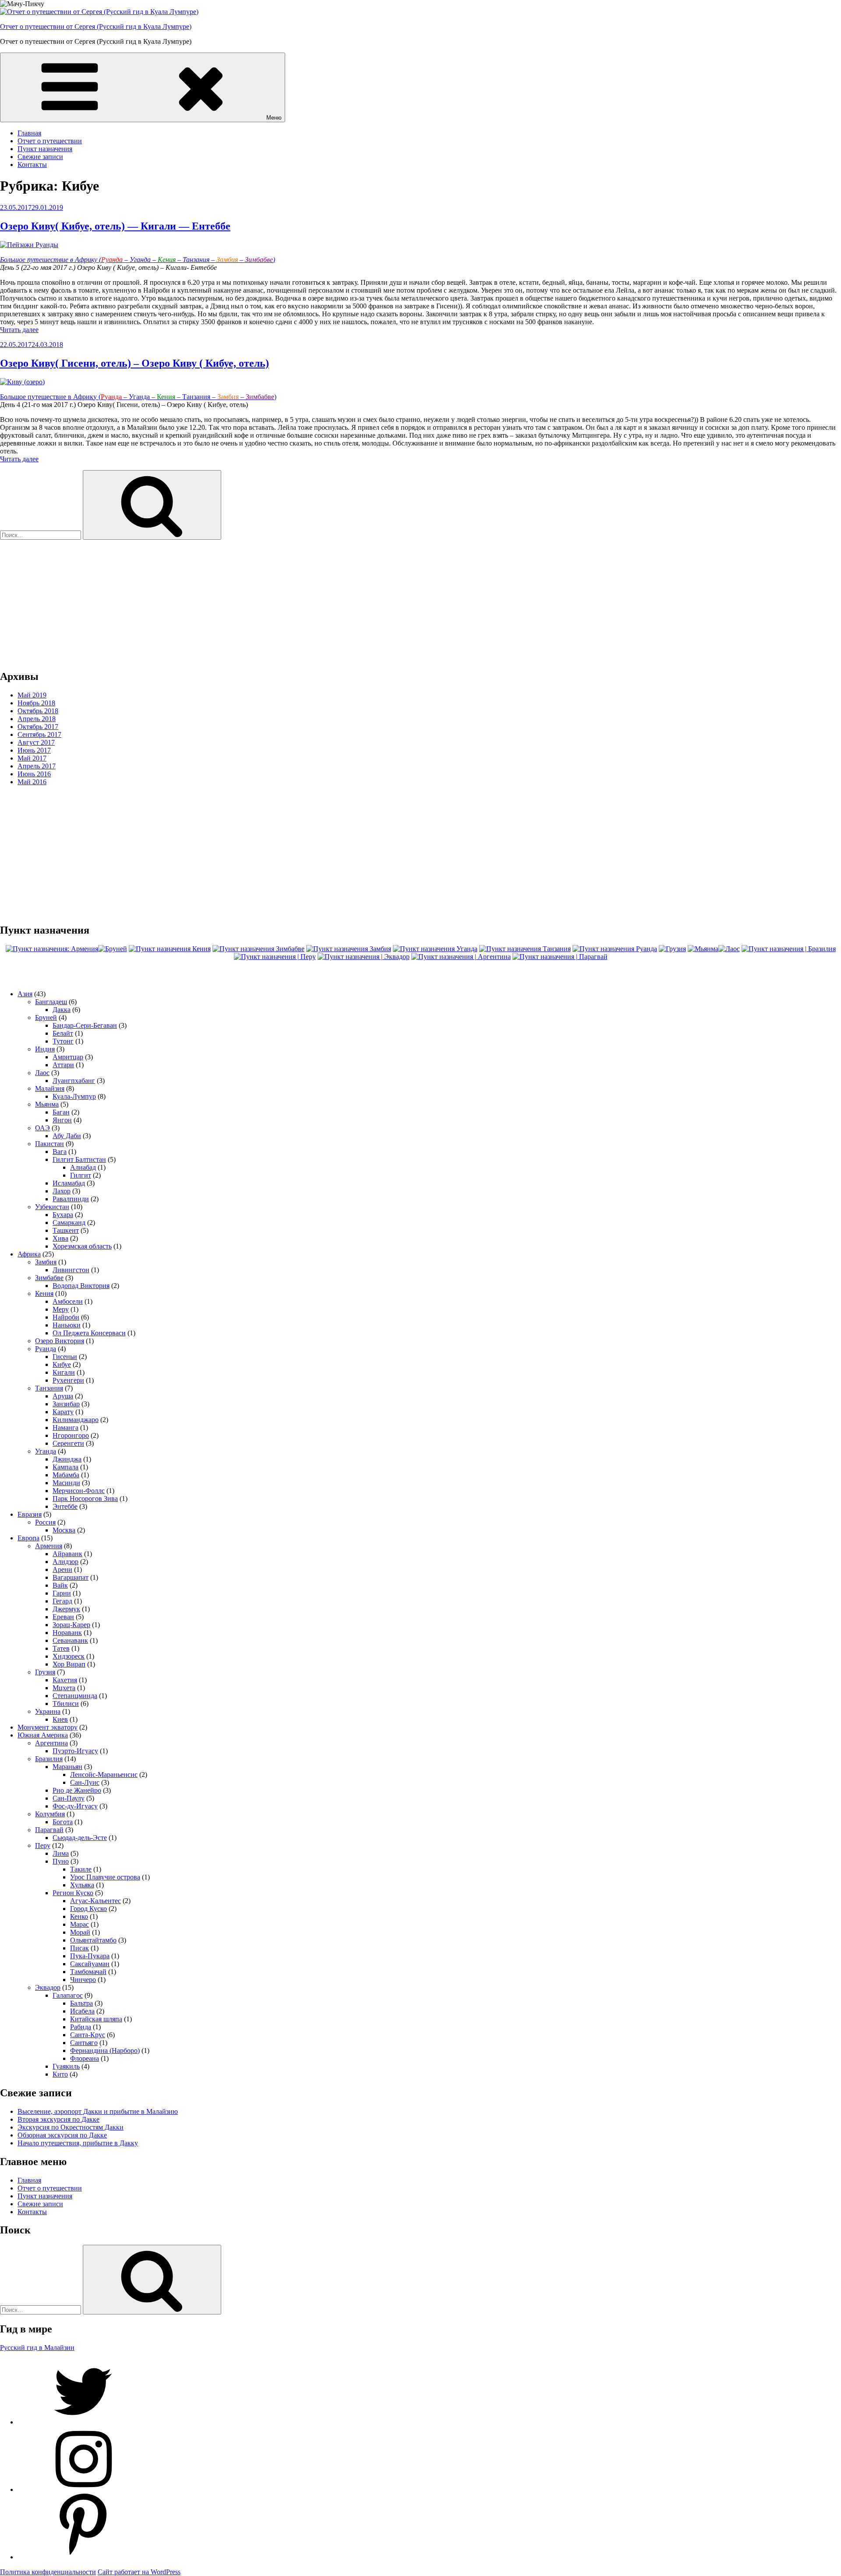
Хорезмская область (82, 1246)
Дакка (62, 1010)
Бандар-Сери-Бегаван (85, 1025)
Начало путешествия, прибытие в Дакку (78, 2143)
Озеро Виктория (60, 1341)
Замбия (46, 1262)
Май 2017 (32, 758)
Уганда (46, 1451)
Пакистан (49, 1144)
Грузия (45, 1672)
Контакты (32, 165)
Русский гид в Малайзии (37, 2348)
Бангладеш (51, 1002)
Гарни (62, 1593)
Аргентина (51, 1743)
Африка (29, 1254)
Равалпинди (71, 1199)
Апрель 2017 (37, 766)
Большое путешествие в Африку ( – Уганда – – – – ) (138, 260)
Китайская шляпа (96, 2019)
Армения (49, 1546)
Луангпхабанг (74, 1081)
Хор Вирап (69, 1664)
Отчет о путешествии (50, 141)
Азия (25, 994)
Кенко (79, 1916)
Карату (63, 1412)
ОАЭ (42, 1128)
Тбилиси (66, 1704)
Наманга (65, 1428)
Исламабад (69, 1183)
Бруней (46, 1017)
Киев (60, 1719)
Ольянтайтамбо (93, 1940)
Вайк (60, 1585)
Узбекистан (52, 1207)
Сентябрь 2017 (39, 734)
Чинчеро (83, 1980)
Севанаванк (70, 1640)
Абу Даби (67, 1136)
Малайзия (50, 1088)
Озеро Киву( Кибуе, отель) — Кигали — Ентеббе (115, 226)
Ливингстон (71, 1270)
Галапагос (68, 1995)
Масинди (66, 1483)
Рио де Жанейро (77, 1790)
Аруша (63, 1396)
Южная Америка (43, 1735)
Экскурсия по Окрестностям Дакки (71, 2127)
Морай (80, 1932)
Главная (29, 133)
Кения (44, 1293)
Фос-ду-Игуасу (75, 1806)
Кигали (64, 1372)
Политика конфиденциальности (48, 2572)
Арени (62, 1569)
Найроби (66, 1317)
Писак (80, 1948)
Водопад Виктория (81, 1286)
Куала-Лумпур (74, 1096)
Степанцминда (75, 1696)
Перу (43, 1845)
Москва (64, 1530)
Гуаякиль (66, 2066)
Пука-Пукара (90, 1956)
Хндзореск (69, 1656)
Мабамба (66, 1475)
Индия (45, 1049)
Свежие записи (40, 157)
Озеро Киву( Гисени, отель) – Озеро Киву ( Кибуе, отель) (134, 363)
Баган (61, 1112)
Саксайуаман (90, 1964)
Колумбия (50, 1814)
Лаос (42, 1073)
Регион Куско (73, 1893)
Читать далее (19, 330)
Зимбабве (49, 1278)
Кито (60, 2074)
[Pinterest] (83, 2557)
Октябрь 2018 (38, 711)
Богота (63, 1822)
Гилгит (81, 1175)
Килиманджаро (76, 1420)
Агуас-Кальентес (95, 1901)
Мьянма (47, 1104)
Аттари (63, 1065)
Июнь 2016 (34, 774)
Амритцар (68, 1057)
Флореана (85, 2058)
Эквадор (48, 1987)
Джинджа (67, 1459)
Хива (60, 1238)
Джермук (66, 1609)
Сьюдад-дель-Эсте (80, 1838)
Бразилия (49, 1759)
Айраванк (67, 1554)
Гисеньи (65, 1357)
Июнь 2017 (34, 750)
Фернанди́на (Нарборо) (105, 2051)
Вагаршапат (71, 1577)
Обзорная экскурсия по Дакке (62, 2135)
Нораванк (67, 1633)
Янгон (62, 1120)
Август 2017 (36, 742)
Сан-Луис (85, 1782)
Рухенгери (68, 1380)
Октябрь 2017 (38, 727)
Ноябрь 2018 (36, 703)
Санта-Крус (88, 2035)
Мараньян (67, 1767)
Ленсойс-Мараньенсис (104, 1775)
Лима (61, 1853)
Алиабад (83, 1167)
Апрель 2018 (37, 719)
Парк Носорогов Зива (85, 1499)
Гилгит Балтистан (79, 1159)
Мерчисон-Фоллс (79, 1491)
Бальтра (81, 2003)
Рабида (81, 2027)
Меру (61, 1309)
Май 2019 (32, 695)
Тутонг (63, 1041)
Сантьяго (84, 2043)
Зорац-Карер (71, 1625)
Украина (48, 1711)
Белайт (63, 1033)
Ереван (63, 1617)
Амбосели (68, 1301)
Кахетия (65, 1680)
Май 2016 (32, 782)
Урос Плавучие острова (105, 1877)
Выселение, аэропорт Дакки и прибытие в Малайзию (98, 2111)
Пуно (61, 1861)
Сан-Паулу (69, 1798)
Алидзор (65, 1562)
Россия (45, 1522)
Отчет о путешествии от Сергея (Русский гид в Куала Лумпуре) (96, 27)
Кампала (65, 1467)
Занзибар (66, 1404)
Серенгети (68, 1443)
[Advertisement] (263, 601)
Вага (60, 1152)
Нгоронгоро (71, 1435)
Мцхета (64, 1688)
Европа (28, 1538)
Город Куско (88, 1909)
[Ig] (83, 2489)
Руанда (46, 1349)
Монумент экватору (48, 1727)
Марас (80, 1924)
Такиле (81, 1869)
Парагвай (49, 1830)
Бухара (63, 1215)
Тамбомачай (88, 1972)
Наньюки (67, 1325)
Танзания (49, 1388)
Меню (274, 118)
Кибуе (62, 1364)
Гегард (62, 1601)
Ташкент (66, 1230)
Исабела (82, 2011)
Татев (61, 1648)
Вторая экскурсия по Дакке (58, 2119)
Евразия (30, 1514)
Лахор (62, 1191)
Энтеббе (65, 1506)
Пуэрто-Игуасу (75, 1751)
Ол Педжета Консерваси (89, 1333)
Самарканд (69, 1223)
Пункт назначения (45, 149)
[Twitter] (83, 2422)
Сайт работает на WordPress (139, 2572)
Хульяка (82, 1885)
